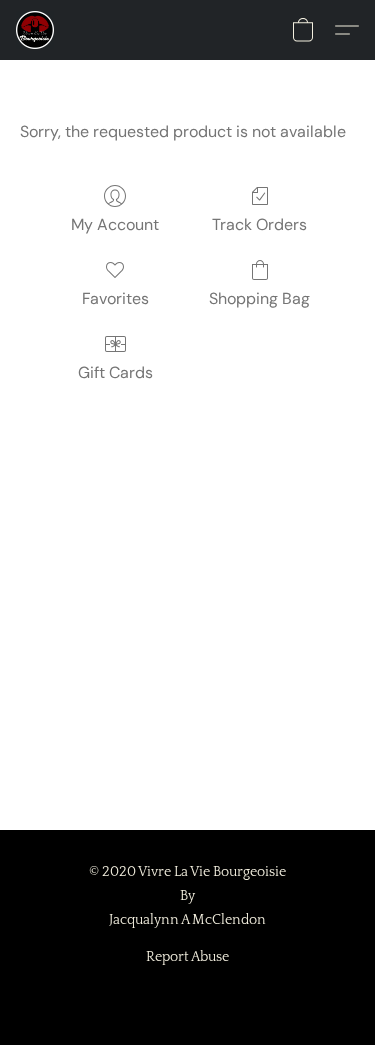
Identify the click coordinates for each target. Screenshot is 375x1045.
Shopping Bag (259, 298)
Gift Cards (115, 372)
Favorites (115, 298)
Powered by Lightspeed (187, 992)
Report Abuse (187, 957)
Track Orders (259, 224)
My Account (115, 224)
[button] (36, 30)
